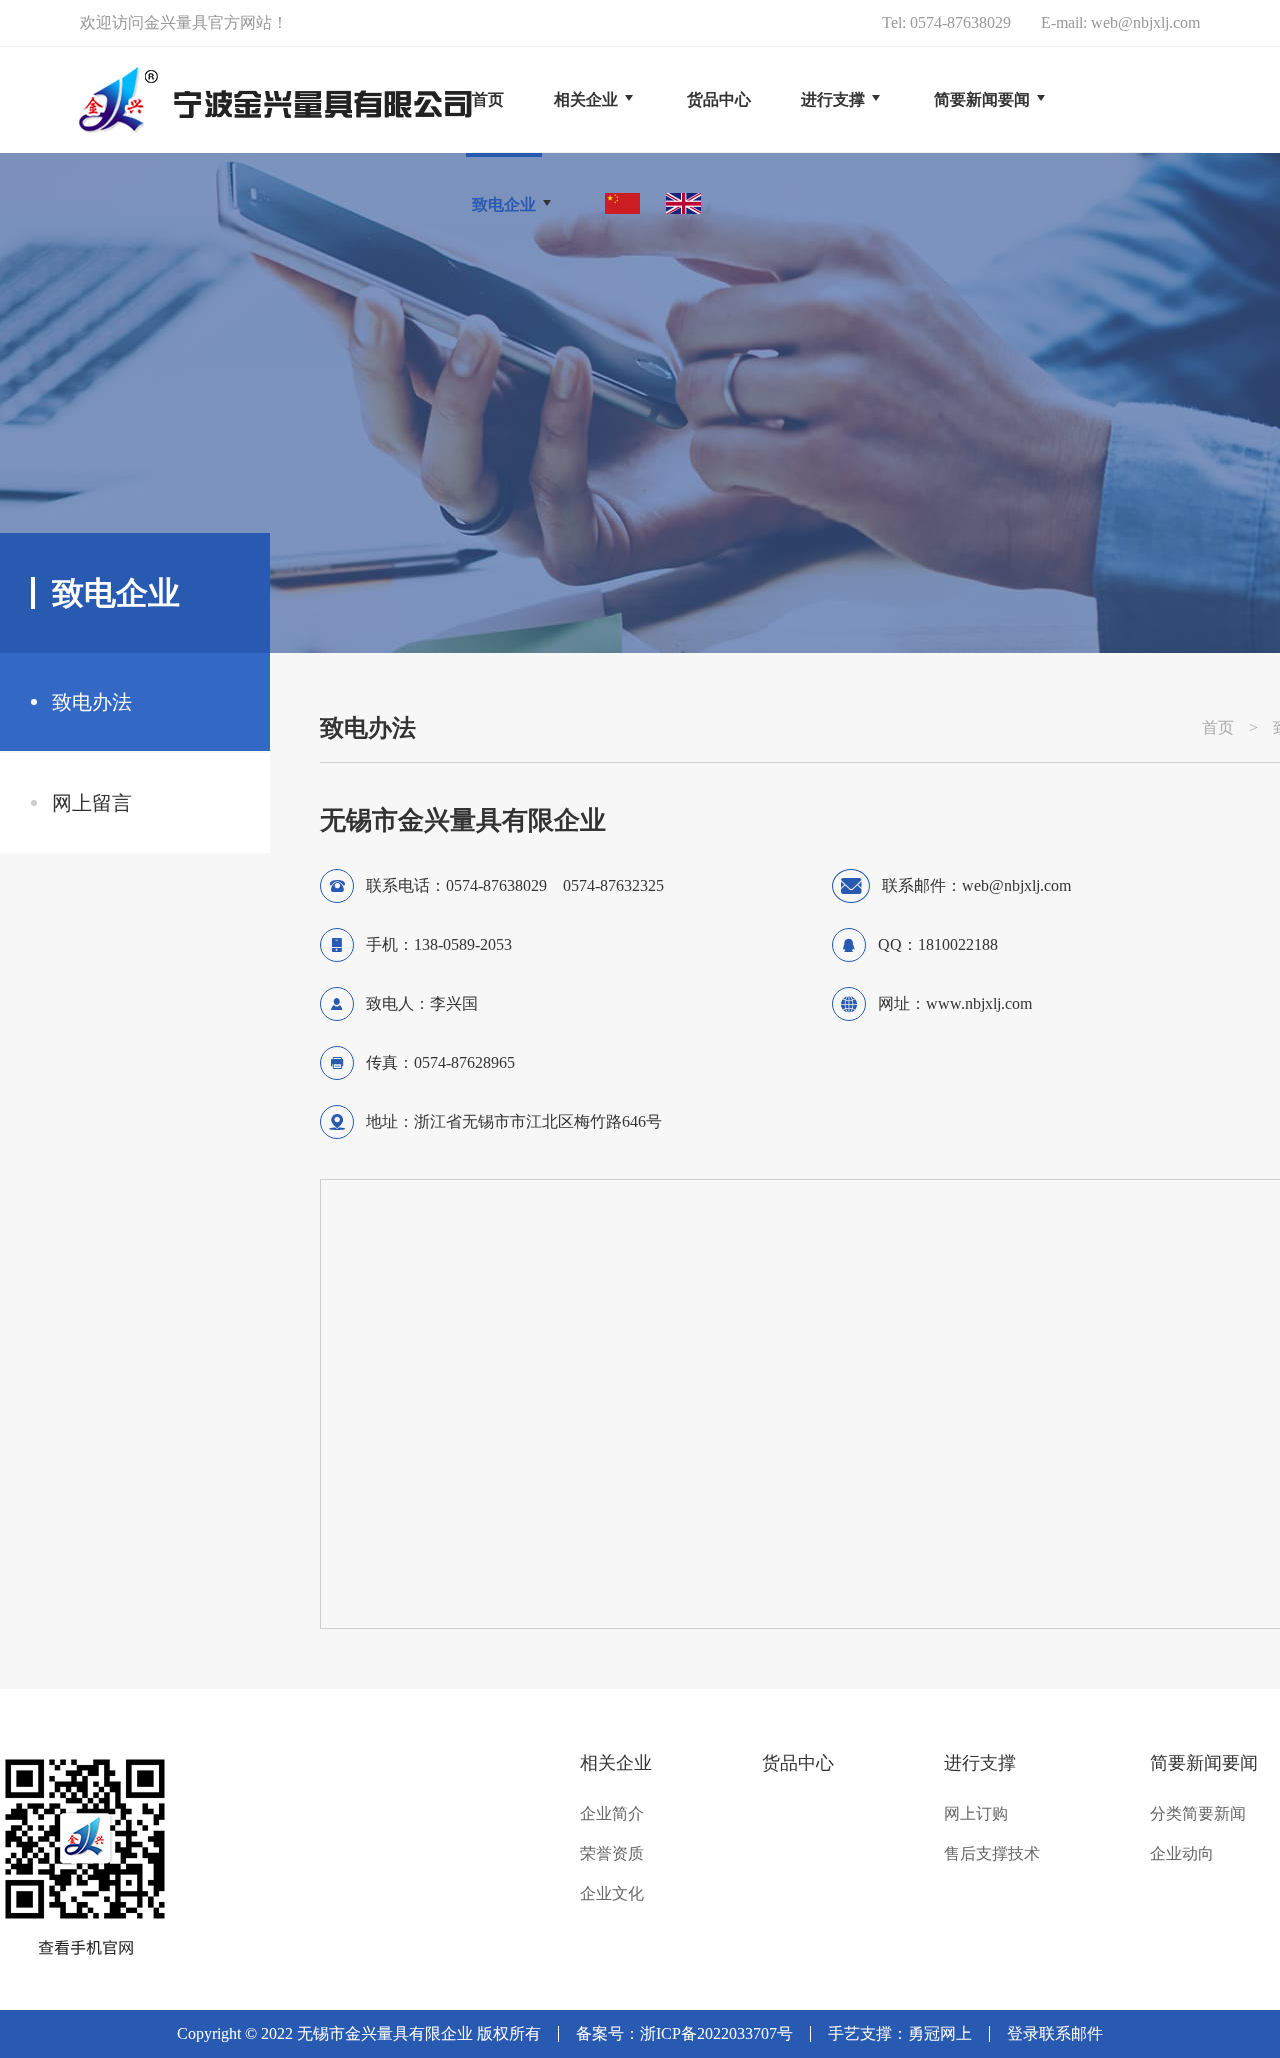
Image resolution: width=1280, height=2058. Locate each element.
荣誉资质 (612, 1854)
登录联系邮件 (1055, 2033)
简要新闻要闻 (1204, 1763)
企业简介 (612, 1814)
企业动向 (1182, 1854)
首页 (488, 99)
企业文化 (612, 1894)
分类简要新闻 (1198, 1814)
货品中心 (798, 1763)
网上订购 (976, 1814)
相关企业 (616, 1763)
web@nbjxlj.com (1145, 22)
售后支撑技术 (992, 1854)
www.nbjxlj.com (979, 1003)
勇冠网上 (940, 2033)
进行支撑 (980, 1763)
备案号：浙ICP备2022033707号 (684, 2033)
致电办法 (92, 702)
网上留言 (92, 803)
